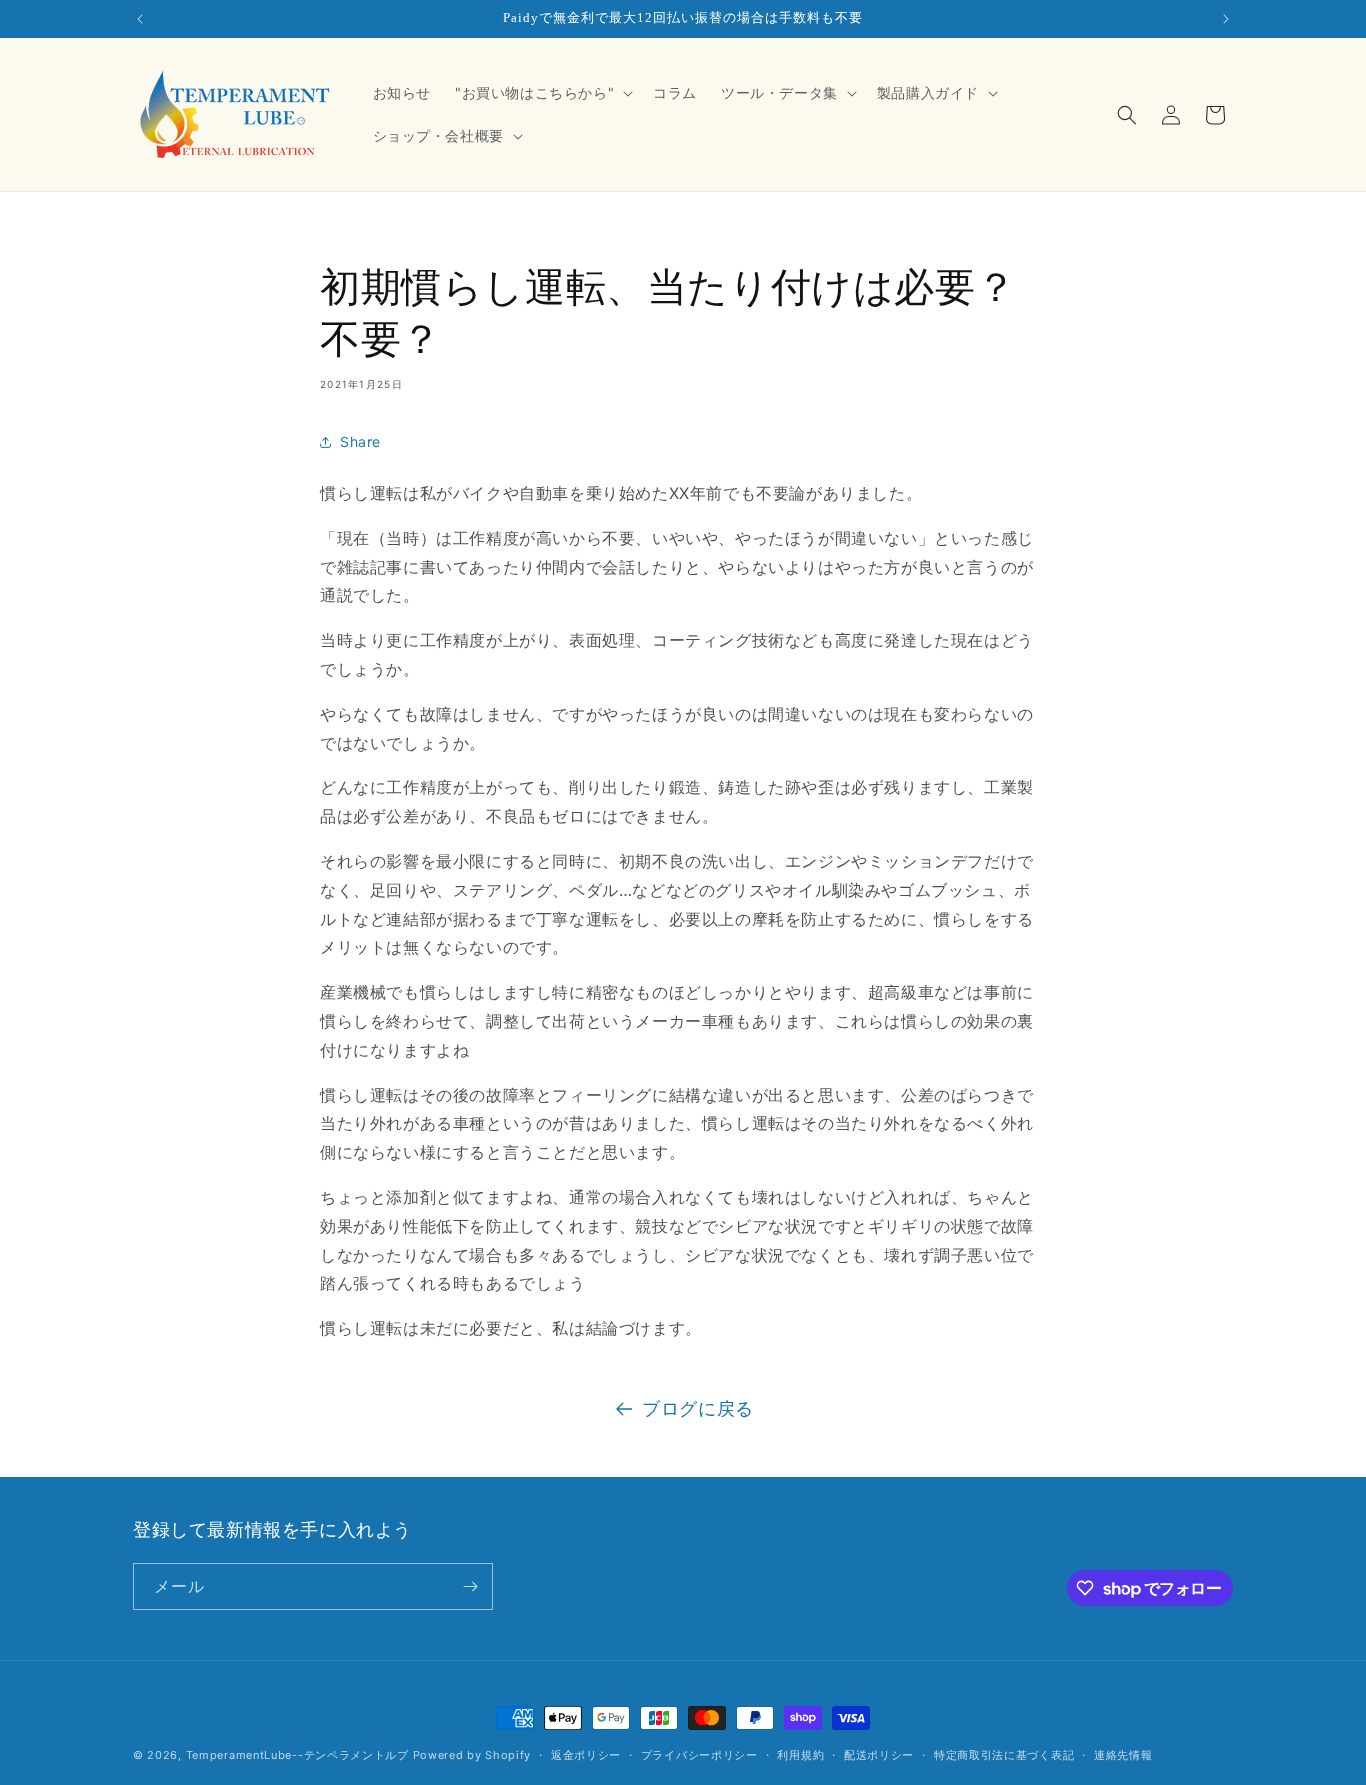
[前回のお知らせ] (140, 19)
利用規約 (800, 1755)
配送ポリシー (879, 1755)
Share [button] (360, 441)
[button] (542, 93)
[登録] (470, 1586)
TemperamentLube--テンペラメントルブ (297, 1755)
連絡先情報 (1123, 1755)
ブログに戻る (698, 1408)
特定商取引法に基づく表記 (1004, 1755)
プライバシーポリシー (699, 1755)
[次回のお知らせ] (1226, 19)
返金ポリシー (586, 1755)
